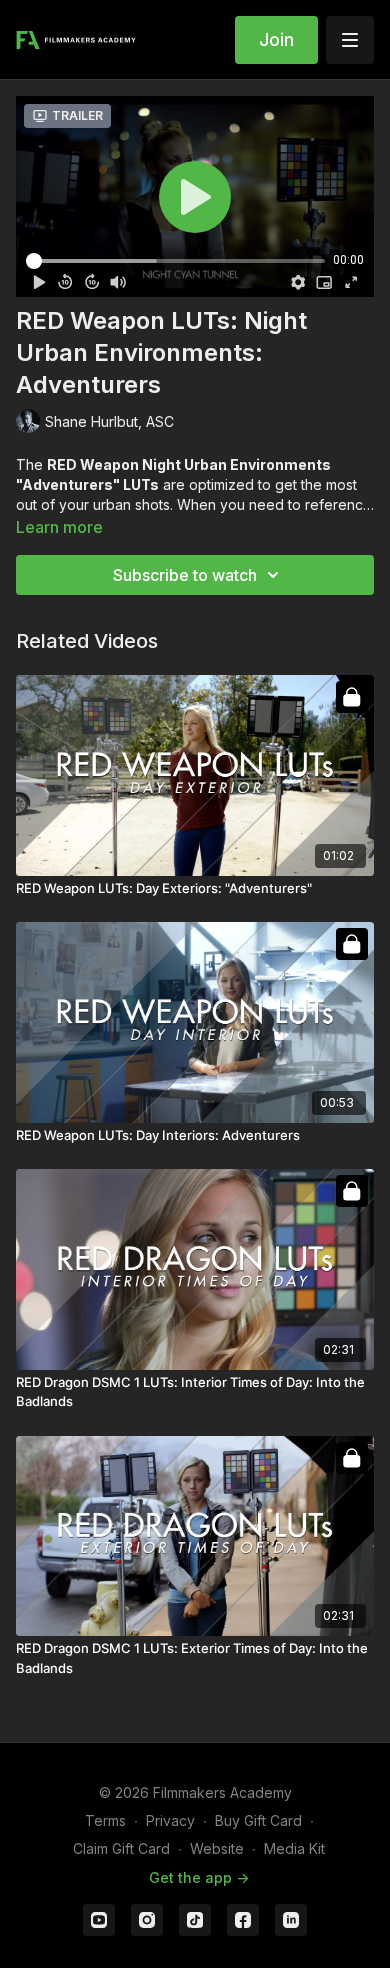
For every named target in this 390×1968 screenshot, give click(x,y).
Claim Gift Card (121, 1848)
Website (217, 1848)
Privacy (170, 1820)
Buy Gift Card (258, 1820)
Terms (105, 1820)
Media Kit (294, 1848)
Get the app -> (199, 1877)
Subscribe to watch (185, 575)
